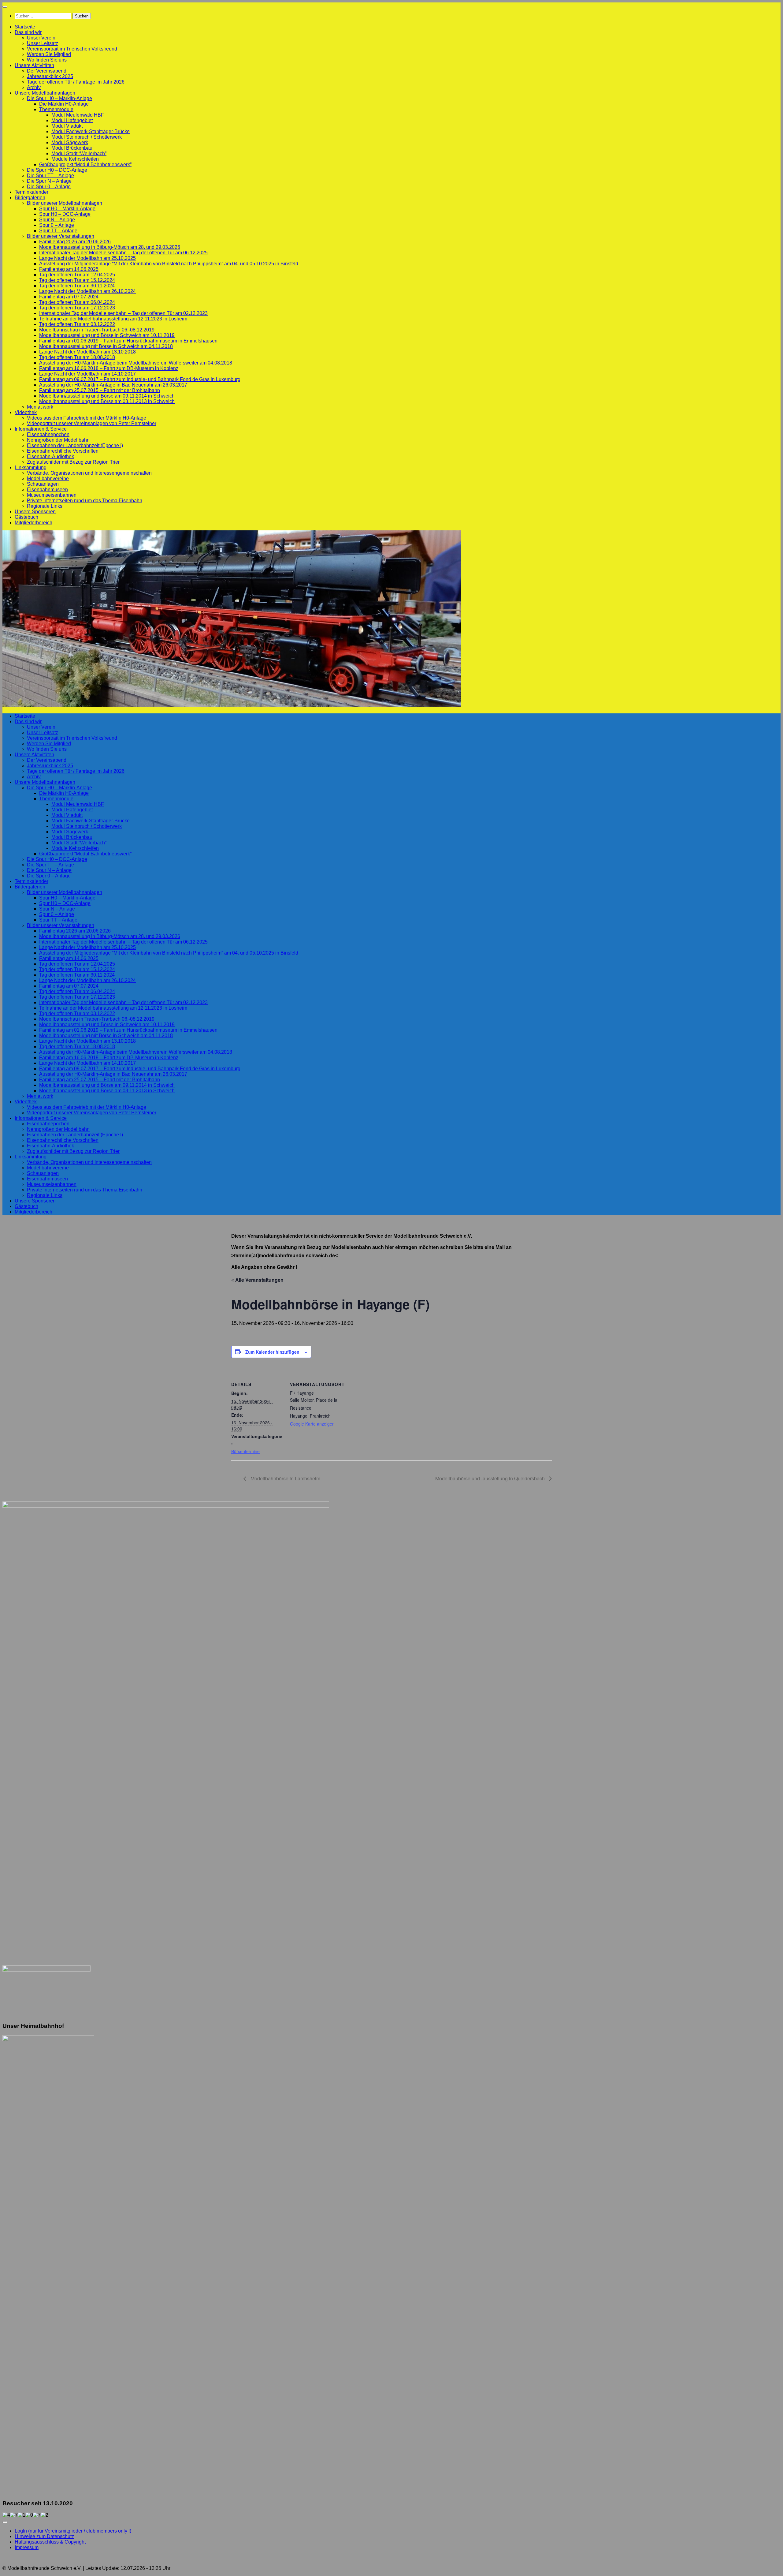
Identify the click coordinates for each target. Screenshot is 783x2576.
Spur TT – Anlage (58, 231)
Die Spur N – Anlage (49, 181)
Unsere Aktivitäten (34, 65)
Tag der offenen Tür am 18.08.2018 (77, 357)
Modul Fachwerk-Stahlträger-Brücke (91, 131)
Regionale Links (45, 506)
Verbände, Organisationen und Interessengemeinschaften (89, 473)
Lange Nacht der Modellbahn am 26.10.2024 (87, 291)
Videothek (26, 412)
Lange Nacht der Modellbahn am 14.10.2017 (87, 374)
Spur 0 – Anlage (57, 225)
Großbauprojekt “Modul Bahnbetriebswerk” (85, 165)
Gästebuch (26, 517)
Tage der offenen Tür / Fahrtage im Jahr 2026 (76, 82)
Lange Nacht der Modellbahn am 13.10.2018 (87, 352)
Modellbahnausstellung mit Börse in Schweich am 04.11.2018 (106, 346)
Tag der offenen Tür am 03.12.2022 (77, 324)
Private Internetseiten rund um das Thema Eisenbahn (85, 501)
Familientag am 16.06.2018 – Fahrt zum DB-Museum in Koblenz (109, 368)
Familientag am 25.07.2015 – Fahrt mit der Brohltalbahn (100, 390)
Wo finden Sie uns (47, 60)
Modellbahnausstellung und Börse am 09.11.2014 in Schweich (107, 396)
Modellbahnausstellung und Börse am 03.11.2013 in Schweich (107, 401)
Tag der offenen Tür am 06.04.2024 (77, 302)
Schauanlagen (43, 484)
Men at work (40, 407)
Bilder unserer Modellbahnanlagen (65, 203)
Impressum (27, 2547)
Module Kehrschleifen (75, 159)
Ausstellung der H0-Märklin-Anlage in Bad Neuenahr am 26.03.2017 (113, 385)
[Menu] (5, 7)
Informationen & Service (41, 429)
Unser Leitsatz (43, 43)
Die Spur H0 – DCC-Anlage (57, 170)
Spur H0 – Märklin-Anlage (67, 209)
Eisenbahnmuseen (47, 490)
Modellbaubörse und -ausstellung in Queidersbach (491, 1478)
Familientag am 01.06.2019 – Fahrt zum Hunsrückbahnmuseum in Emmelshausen (128, 341)
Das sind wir (28, 32)
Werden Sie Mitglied (49, 54)
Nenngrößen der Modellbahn (58, 440)
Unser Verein (41, 38)
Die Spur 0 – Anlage (49, 187)
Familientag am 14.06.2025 (69, 269)
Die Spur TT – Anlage (50, 176)
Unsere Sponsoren (35, 512)
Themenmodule (56, 109)
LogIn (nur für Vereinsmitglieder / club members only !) (73, 2531)
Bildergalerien (30, 198)
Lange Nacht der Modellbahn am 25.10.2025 (87, 258)
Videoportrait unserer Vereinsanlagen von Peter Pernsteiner (92, 423)
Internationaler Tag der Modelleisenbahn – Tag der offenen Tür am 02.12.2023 (123, 313)
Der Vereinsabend (47, 71)
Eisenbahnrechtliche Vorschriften (63, 451)
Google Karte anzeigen (312, 1424)
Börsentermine (245, 1451)
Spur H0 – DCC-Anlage (65, 214)
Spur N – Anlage (57, 220)
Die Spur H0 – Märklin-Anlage (59, 98)
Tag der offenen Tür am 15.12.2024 (77, 280)
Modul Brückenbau (72, 148)
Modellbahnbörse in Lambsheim (285, 1478)
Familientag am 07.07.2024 (69, 297)
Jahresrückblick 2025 (50, 76)
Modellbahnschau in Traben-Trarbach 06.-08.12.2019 (97, 330)
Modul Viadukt (67, 126)
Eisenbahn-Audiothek (50, 456)
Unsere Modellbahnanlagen (45, 93)
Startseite (25, 27)
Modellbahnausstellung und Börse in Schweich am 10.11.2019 (107, 335)
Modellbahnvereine (48, 479)
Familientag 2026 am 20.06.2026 (75, 242)
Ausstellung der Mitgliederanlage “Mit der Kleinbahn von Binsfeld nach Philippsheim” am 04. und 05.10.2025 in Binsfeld (169, 264)
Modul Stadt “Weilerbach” (79, 153)
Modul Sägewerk (70, 142)
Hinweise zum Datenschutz (44, 2536)
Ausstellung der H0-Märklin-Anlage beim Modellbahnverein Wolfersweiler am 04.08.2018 (136, 363)
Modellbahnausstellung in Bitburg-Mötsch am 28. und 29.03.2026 (110, 247)
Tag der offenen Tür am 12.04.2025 (77, 275)
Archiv (34, 87)
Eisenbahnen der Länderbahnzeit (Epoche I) (75, 445)
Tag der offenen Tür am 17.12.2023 (77, 308)
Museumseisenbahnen (52, 495)
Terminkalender (32, 192)
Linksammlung (31, 467)
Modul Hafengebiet (72, 120)
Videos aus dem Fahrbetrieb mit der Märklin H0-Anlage (87, 418)
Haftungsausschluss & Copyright (50, 2542)
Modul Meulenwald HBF (78, 115)
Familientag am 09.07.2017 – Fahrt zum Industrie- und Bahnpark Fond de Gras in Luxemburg (140, 379)
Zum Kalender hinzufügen (272, 1352)
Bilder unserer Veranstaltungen (61, 236)
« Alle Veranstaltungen (257, 1280)
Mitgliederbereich (33, 523)
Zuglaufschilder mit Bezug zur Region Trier (73, 462)
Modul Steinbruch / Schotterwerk (87, 137)
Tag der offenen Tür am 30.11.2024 (77, 286)
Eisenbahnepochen (48, 434)
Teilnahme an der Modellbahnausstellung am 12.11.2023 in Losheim (113, 319)
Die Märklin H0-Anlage (64, 104)
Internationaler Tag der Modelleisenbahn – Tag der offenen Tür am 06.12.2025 (123, 253)
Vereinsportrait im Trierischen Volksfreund (72, 49)
